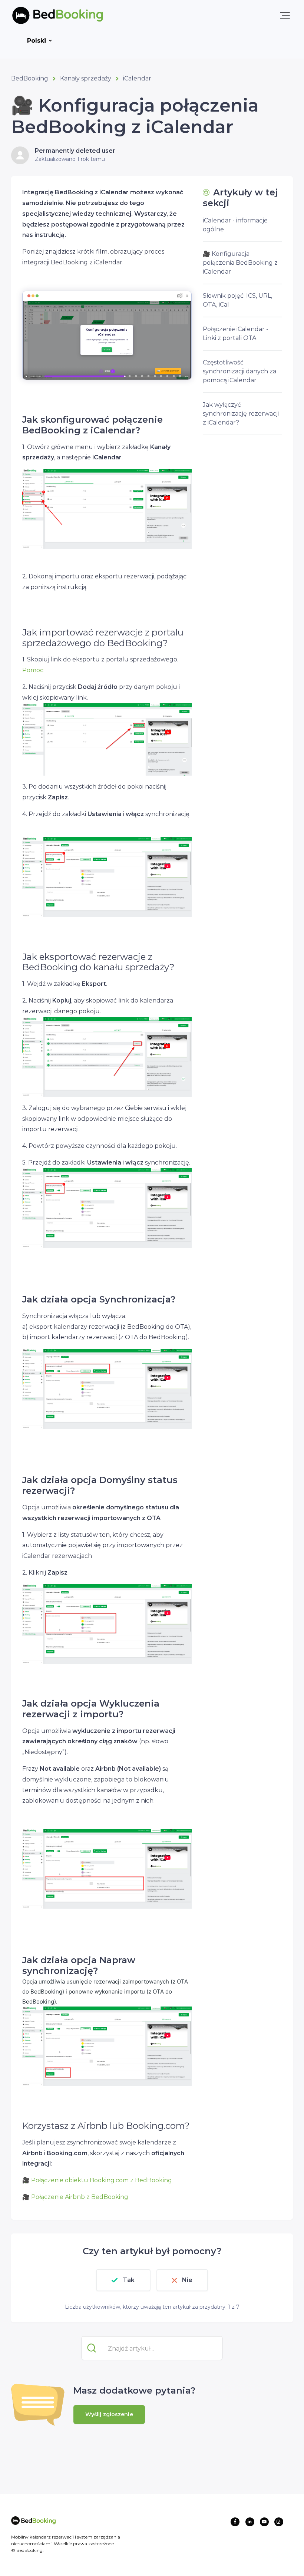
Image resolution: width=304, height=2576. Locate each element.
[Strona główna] (46, 15)
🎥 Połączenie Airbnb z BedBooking (75, 2197)
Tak (129, 2280)
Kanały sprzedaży (86, 78)
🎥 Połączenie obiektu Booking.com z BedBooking (97, 2180)
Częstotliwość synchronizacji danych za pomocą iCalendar (239, 371)
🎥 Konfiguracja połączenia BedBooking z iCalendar (240, 263)
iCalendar (137, 78)
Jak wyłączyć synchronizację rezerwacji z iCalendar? (241, 414)
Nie (187, 2280)
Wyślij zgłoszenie (109, 2414)
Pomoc (33, 670)
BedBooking (30, 78)
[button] (285, 15)
